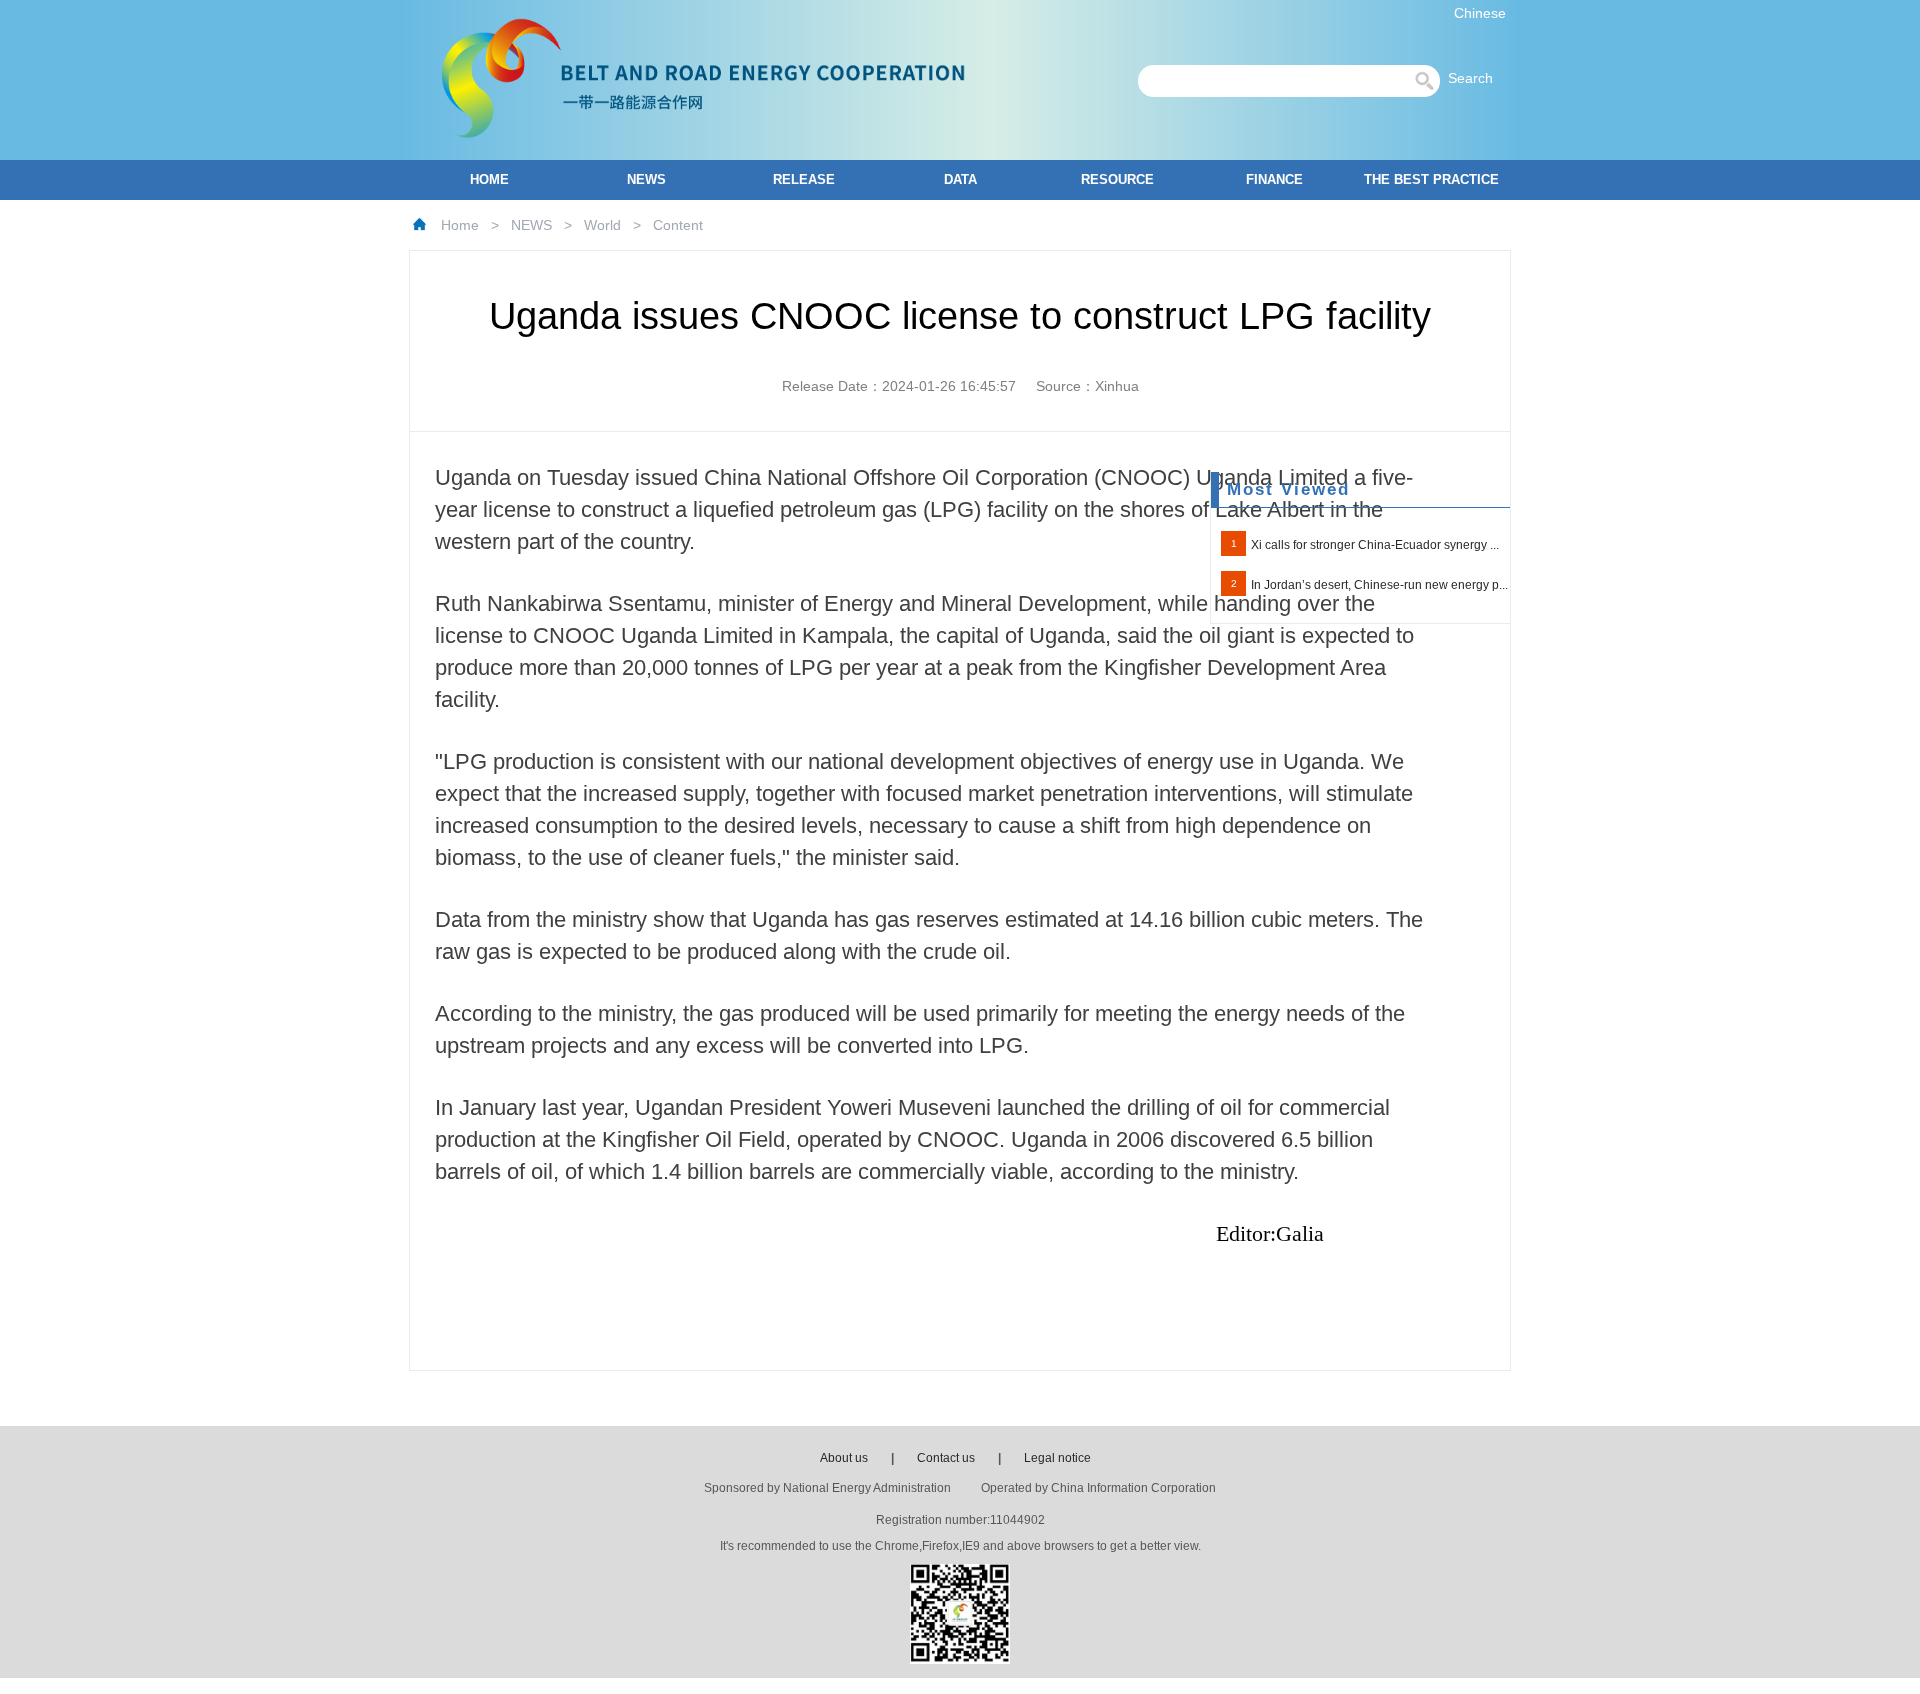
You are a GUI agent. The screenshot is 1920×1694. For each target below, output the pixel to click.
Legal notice (1057, 1458)
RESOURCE (1117, 179)
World (602, 225)
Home (460, 225)
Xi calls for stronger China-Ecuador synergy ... (1375, 545)
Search (1476, 78)
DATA (960, 179)
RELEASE (804, 179)
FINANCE (1274, 179)
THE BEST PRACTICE (1431, 179)
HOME (489, 179)
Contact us (946, 1458)
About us (844, 1458)
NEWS (646, 179)
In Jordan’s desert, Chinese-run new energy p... (1379, 585)
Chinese (1480, 13)
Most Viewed (1288, 489)
